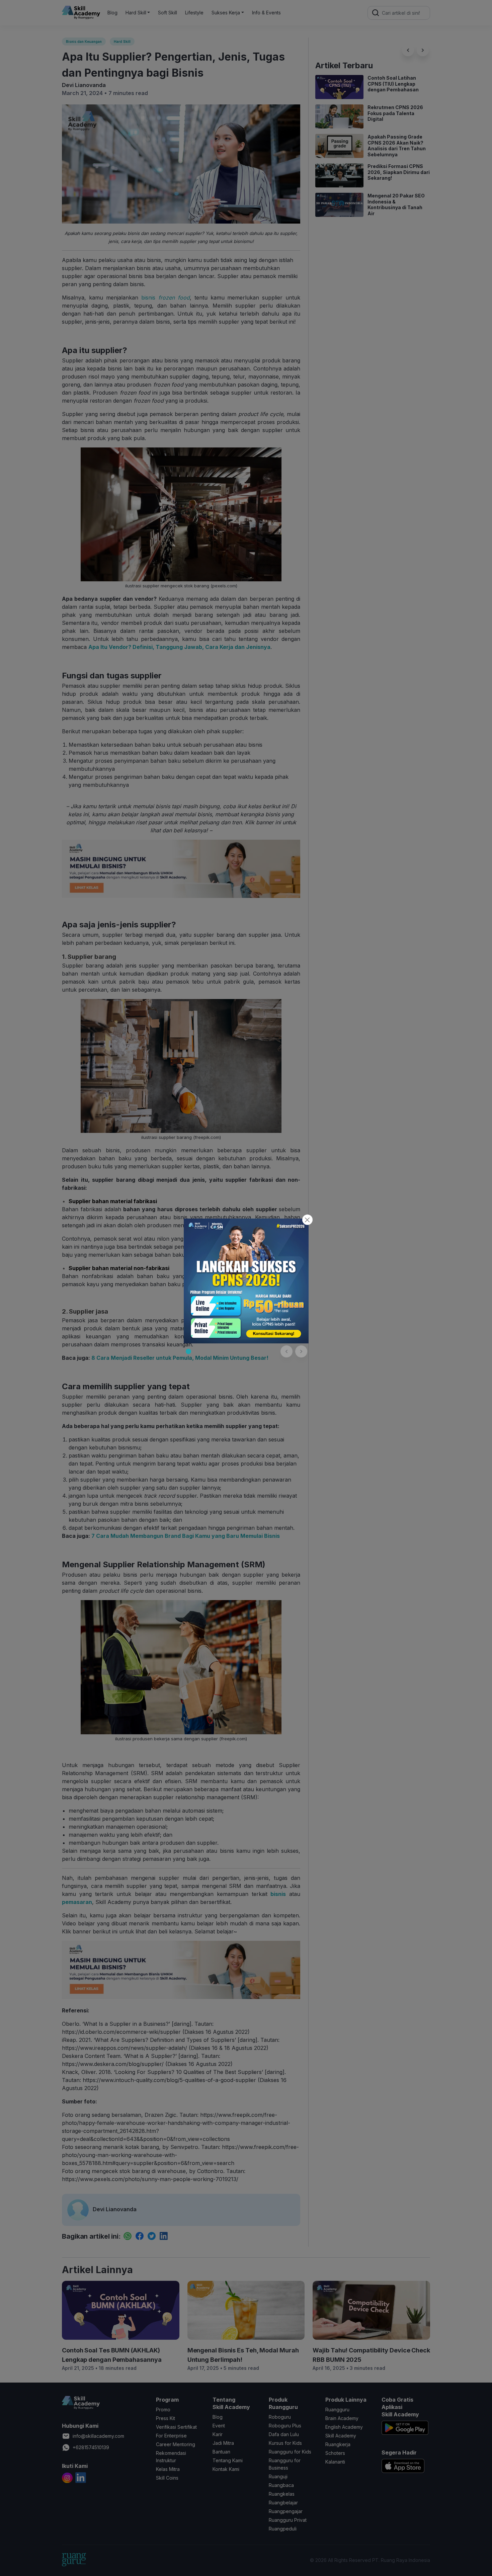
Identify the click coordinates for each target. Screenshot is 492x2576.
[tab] (188, 1351)
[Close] (307, 1220)
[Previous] (286, 1351)
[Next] (301, 1351)
